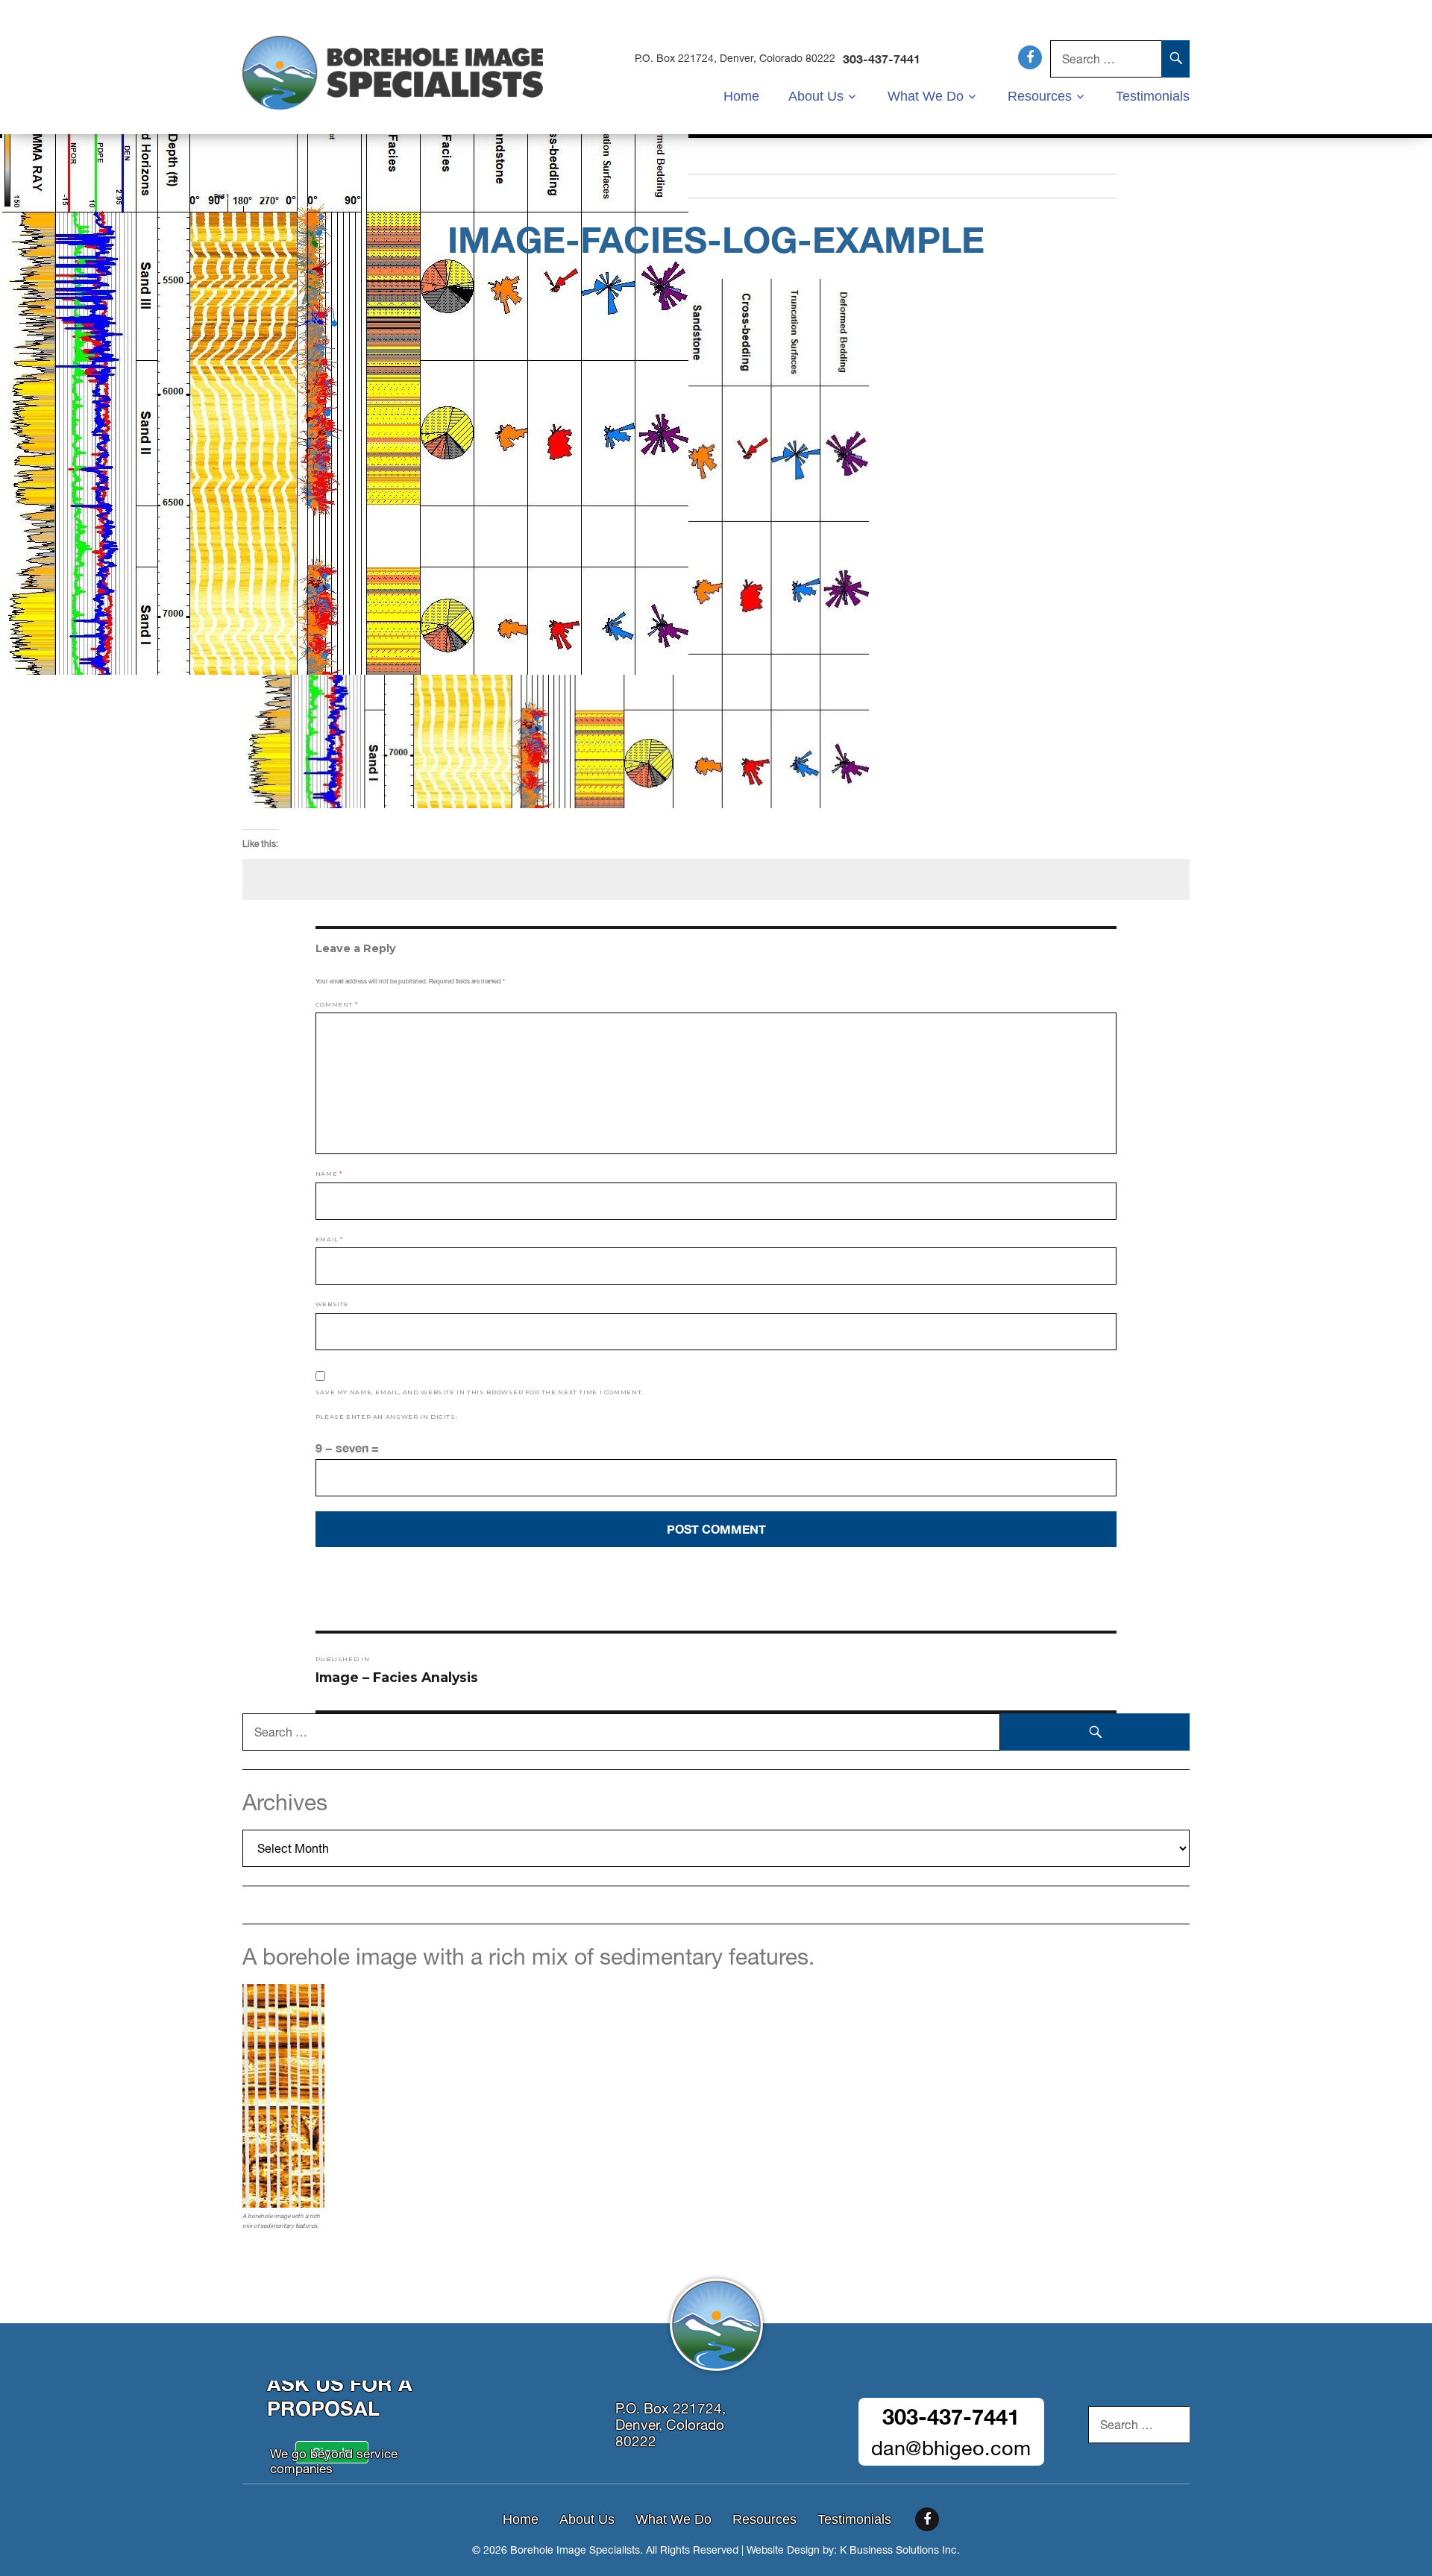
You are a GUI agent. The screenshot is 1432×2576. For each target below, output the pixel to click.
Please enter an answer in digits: (387, 1417)
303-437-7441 (882, 59)
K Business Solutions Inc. (900, 2550)
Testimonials (1153, 96)
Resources (1040, 96)
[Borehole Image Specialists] (393, 72)
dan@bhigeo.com (951, 2448)
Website (332, 1304)
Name (329, 1174)
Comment (337, 1004)
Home (741, 96)
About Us (816, 96)
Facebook (1030, 57)
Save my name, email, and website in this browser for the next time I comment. (480, 1392)
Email (329, 1239)
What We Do (926, 96)
